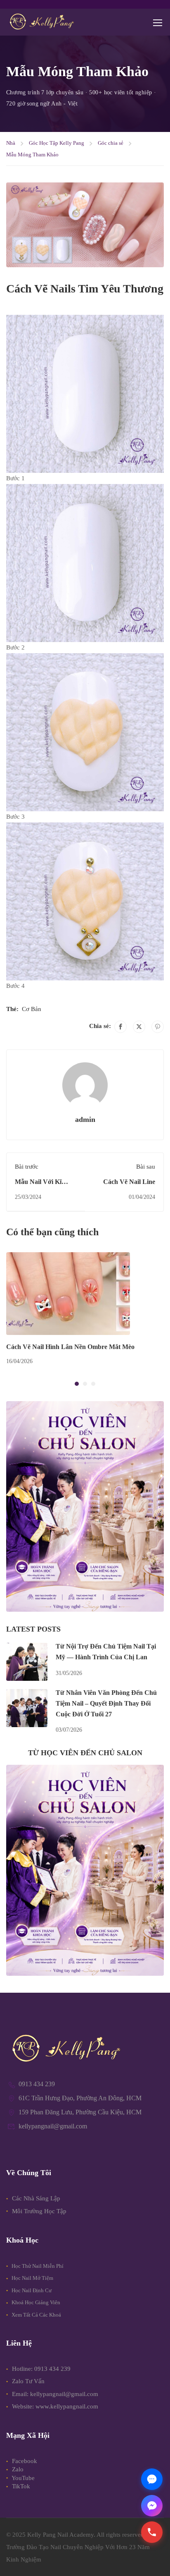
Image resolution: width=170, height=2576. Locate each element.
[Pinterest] (158, 1027)
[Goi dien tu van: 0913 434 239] (152, 2532)
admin (85, 1119)
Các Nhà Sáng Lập (35, 2198)
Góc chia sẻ (111, 143)
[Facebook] (120, 1027)
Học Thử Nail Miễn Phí (37, 2266)
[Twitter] (139, 1027)
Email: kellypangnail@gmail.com (55, 2394)
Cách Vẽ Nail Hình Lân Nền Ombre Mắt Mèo (70, 1347)
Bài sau (146, 1167)
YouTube (22, 2478)
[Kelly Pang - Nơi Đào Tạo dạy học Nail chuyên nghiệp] (41, 22)
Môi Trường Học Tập (38, 2211)
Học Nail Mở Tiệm (32, 2278)
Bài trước (27, 1167)
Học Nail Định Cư (31, 2290)
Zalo (17, 2469)
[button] (77, 1384)
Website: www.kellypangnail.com (55, 2406)
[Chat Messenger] (152, 2506)
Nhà (11, 143)
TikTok (20, 2486)
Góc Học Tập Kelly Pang (57, 143)
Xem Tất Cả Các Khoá (36, 2315)
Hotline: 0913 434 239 (41, 2369)
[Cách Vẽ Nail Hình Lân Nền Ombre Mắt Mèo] (68, 1293)
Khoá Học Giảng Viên (35, 2302)
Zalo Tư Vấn (28, 2381)
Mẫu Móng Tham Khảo (32, 155)
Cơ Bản (32, 1009)
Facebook (24, 2461)
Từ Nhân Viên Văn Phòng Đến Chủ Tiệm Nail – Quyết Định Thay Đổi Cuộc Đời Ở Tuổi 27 (106, 1703)
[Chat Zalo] (152, 2479)
